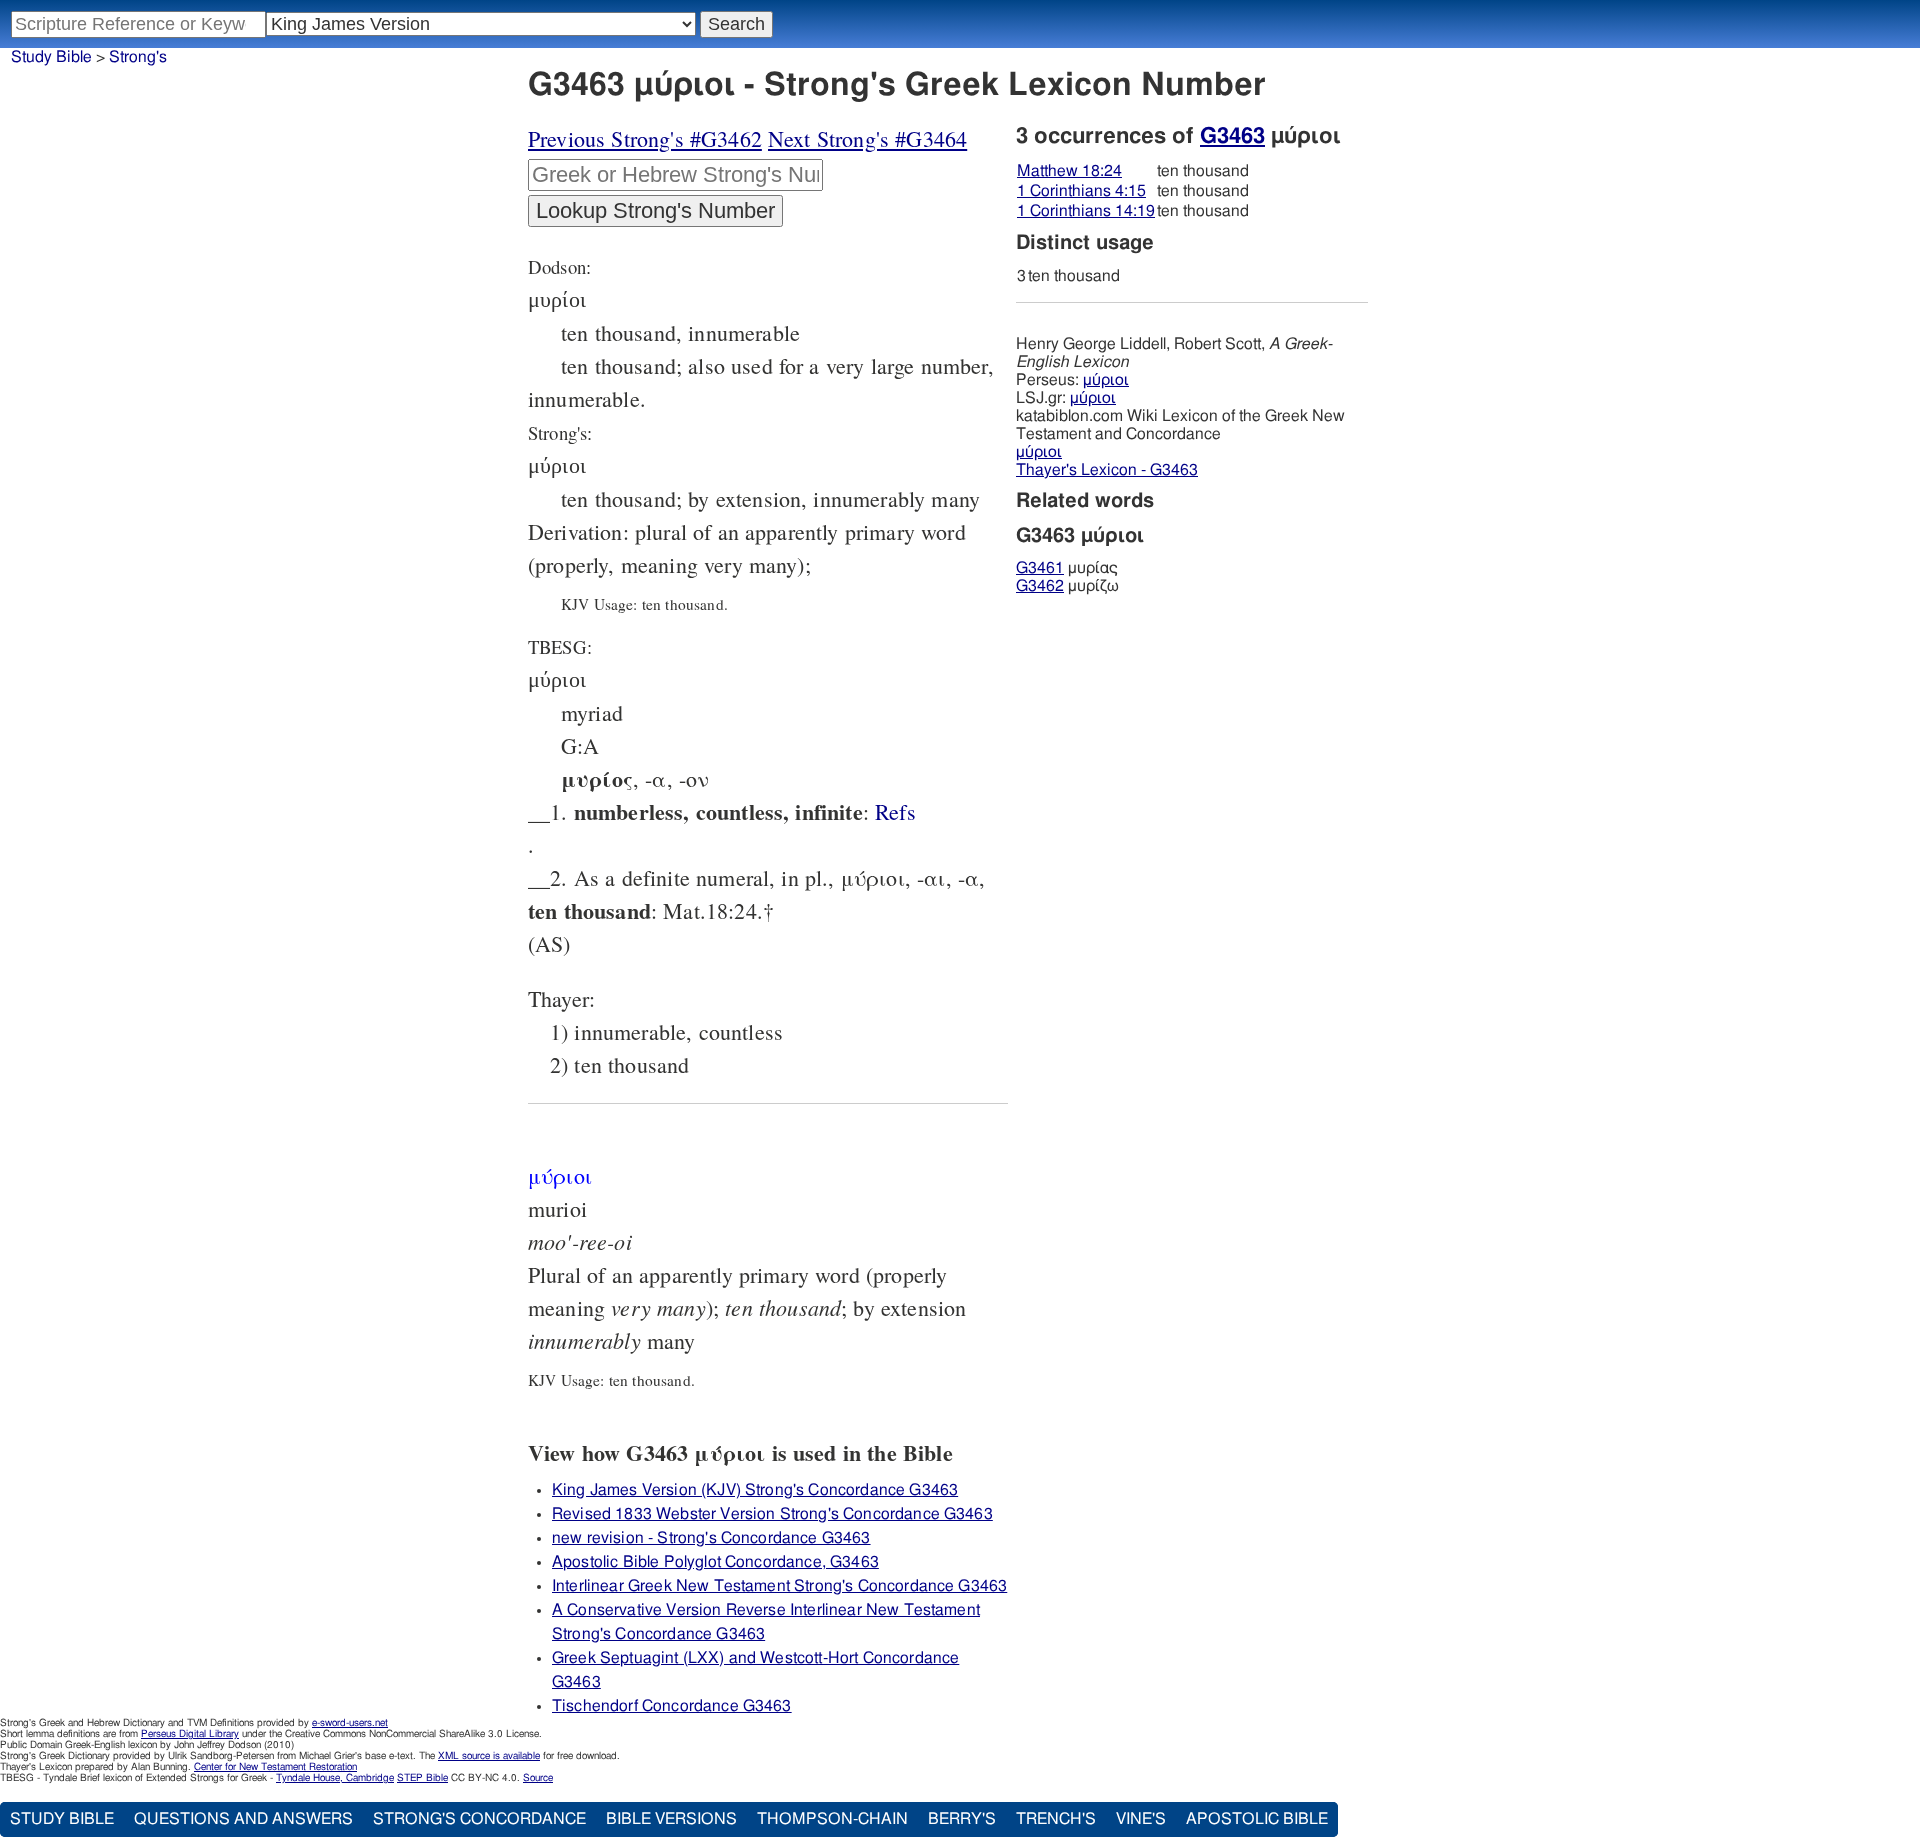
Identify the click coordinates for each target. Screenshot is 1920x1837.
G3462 (1040, 586)
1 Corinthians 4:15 (1081, 191)
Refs (895, 811)
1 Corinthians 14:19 (1086, 211)
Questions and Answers (243, 1819)
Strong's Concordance (479, 1819)
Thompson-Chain (832, 1819)
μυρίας (1067, 568)
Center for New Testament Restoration (275, 1767)
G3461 (1040, 568)
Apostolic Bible (1257, 1819)
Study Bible (51, 57)
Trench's (1056, 1819)
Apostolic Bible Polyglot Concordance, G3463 (715, 1562)
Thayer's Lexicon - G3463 (1107, 470)
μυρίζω (1067, 586)
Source (538, 1778)
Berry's (962, 1819)
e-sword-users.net (350, 1723)
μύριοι (1106, 380)
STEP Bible (422, 1778)
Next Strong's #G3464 (867, 138)
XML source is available (489, 1756)
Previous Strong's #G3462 (645, 138)
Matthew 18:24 (1069, 171)
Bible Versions (671, 1819)
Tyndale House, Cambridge (335, 1778)
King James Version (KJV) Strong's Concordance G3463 (755, 1490)
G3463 (1232, 136)
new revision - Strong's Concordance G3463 (711, 1538)
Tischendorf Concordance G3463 (672, 1706)
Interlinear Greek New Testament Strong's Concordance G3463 (779, 1586)
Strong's (138, 57)
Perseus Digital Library (190, 1734)
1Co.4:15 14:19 (895, 811)
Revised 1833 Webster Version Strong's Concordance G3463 (772, 1514)
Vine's (1141, 1819)
